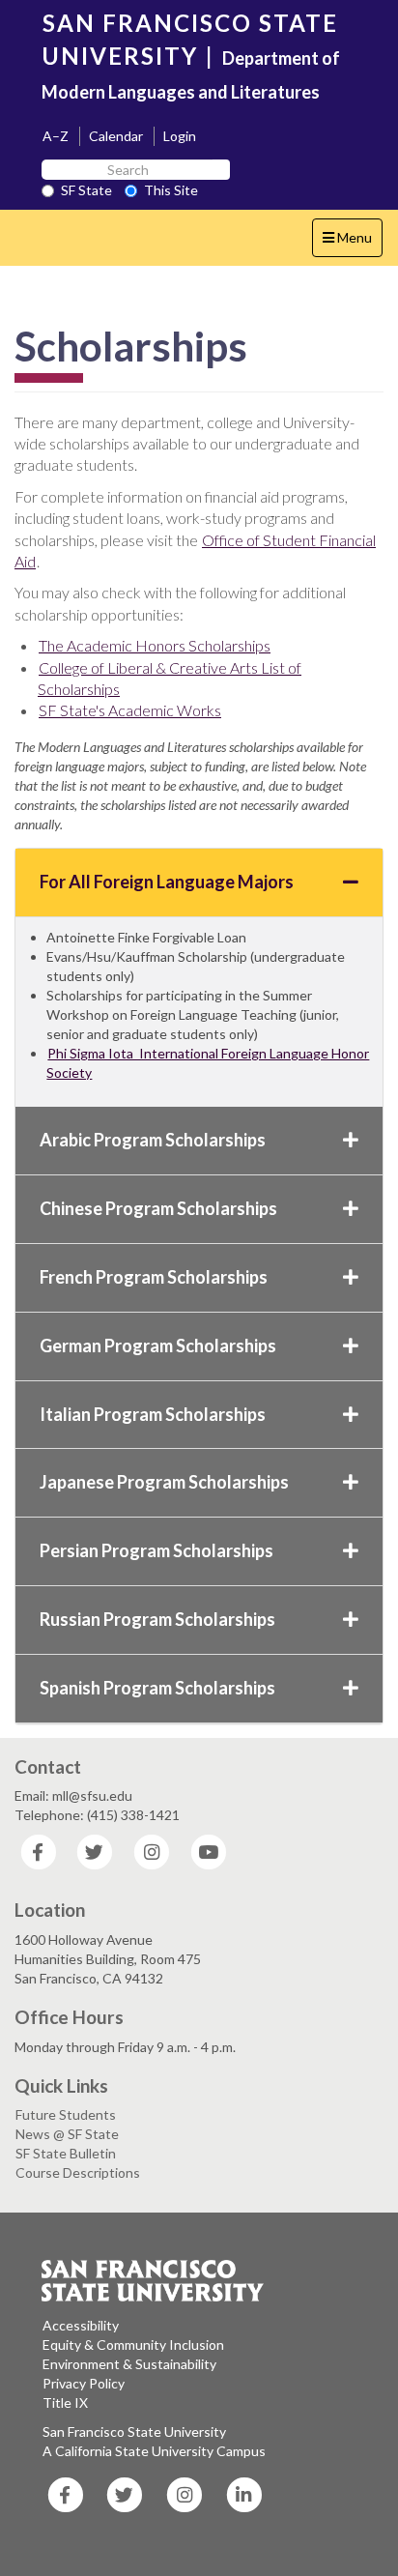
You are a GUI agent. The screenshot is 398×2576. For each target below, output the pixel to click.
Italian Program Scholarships (153, 1414)
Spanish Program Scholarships (157, 1688)
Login (180, 136)
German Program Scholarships (158, 1346)
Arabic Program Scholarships (153, 1140)
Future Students (66, 2114)
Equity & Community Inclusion (133, 2344)
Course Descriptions (78, 2172)
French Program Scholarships (154, 1277)
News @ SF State (67, 2134)
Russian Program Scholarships (157, 1619)
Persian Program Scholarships (156, 1550)
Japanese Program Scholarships (164, 1482)
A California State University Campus (154, 2451)
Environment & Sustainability (129, 2364)
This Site (171, 190)
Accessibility (81, 2325)
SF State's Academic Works (130, 710)
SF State (86, 190)
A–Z (56, 136)
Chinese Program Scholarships (158, 1208)
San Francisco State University (134, 2431)
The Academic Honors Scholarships (155, 645)
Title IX (65, 2402)
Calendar (116, 136)
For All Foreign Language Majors (167, 882)
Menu (352, 243)
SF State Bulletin (66, 2153)
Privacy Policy (84, 2383)
